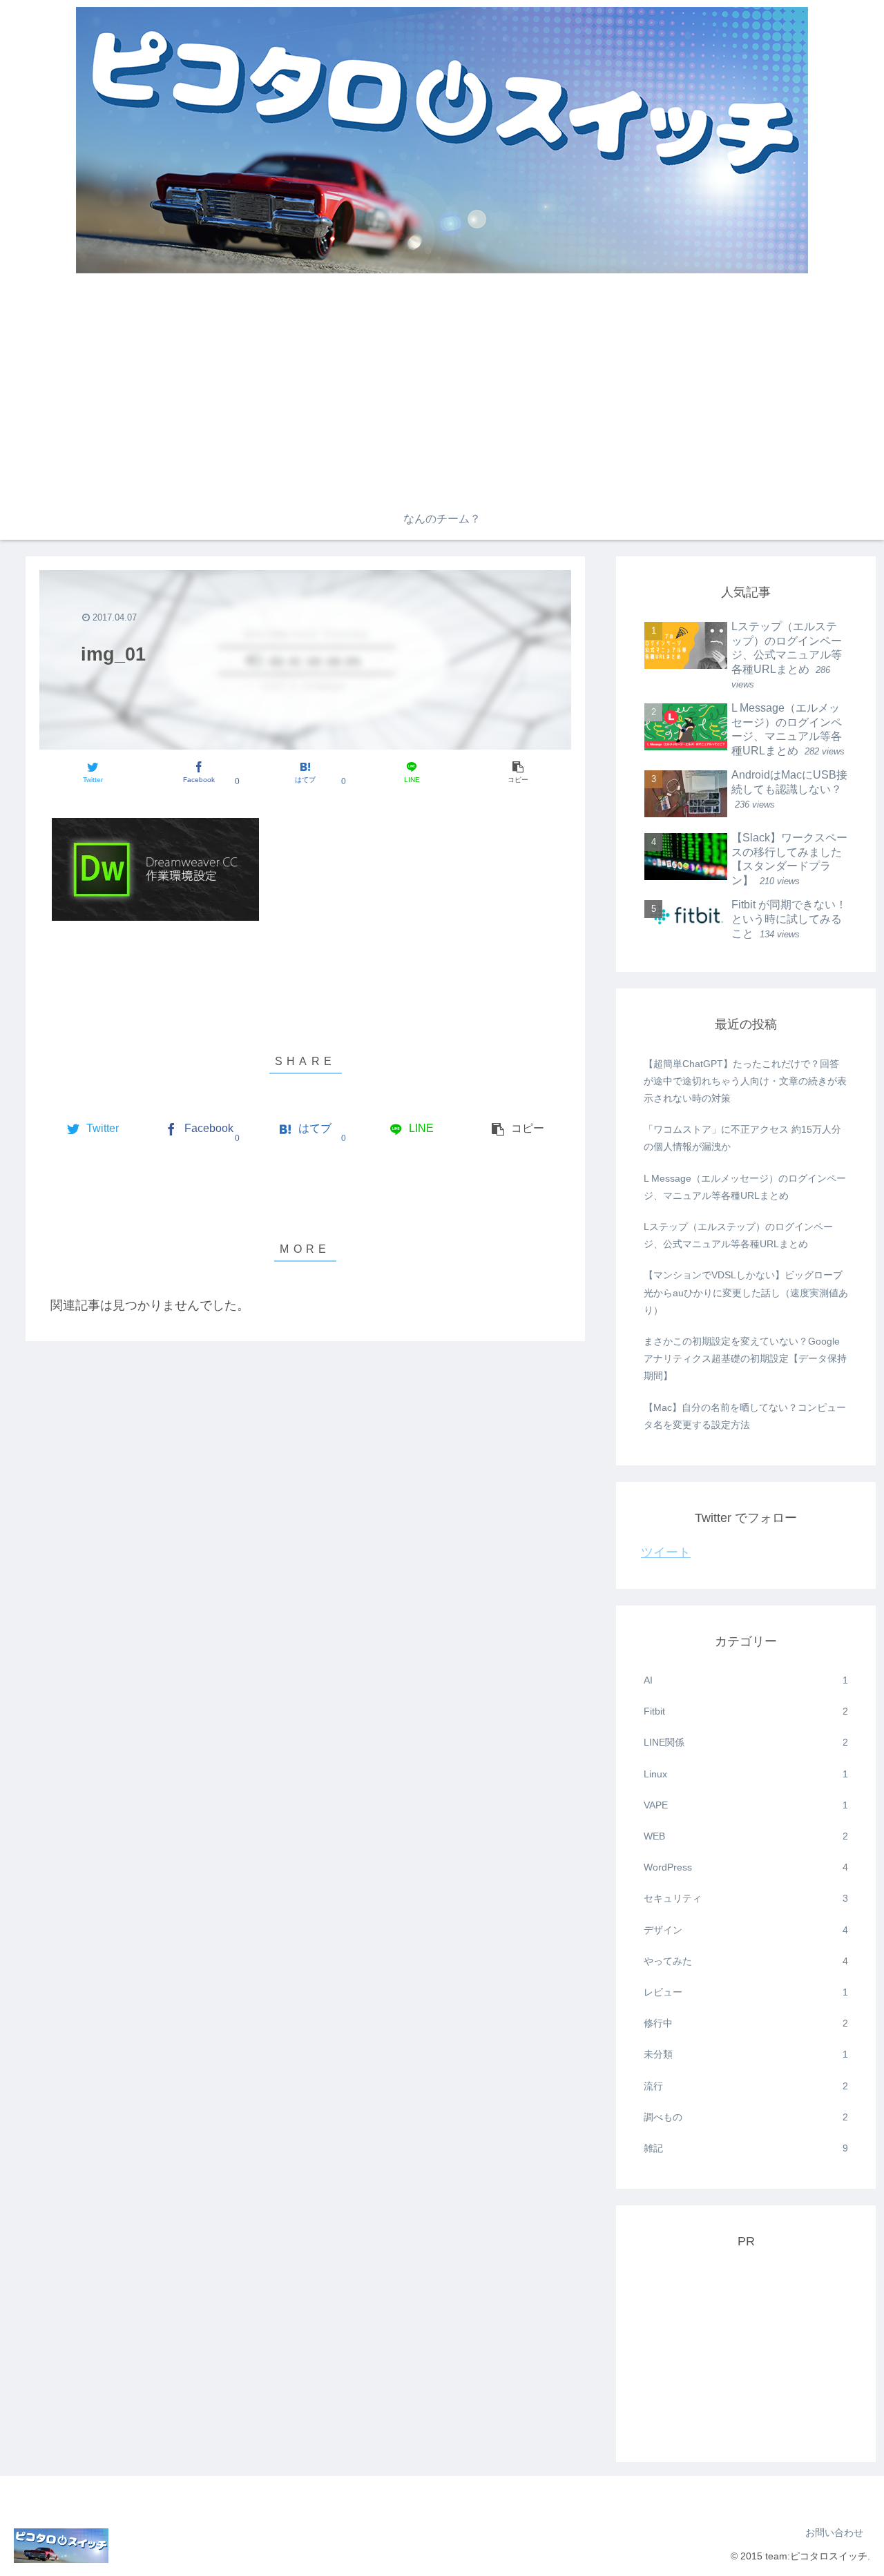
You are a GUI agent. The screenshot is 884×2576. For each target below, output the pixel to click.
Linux (746, 1774)
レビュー (746, 1992)
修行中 (746, 2023)
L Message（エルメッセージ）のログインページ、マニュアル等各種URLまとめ (745, 1187)
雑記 (746, 2148)
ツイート (666, 1552)
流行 (746, 2086)
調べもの (746, 2117)
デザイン (746, 1930)
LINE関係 (746, 1742)
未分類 (746, 2054)
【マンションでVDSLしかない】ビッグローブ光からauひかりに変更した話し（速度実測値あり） (746, 1292)
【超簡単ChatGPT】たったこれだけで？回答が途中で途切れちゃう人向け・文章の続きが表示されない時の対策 (745, 1081)
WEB (746, 1836)
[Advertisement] (442, 395)
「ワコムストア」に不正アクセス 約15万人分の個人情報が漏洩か (742, 1138)
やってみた (746, 1961)
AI (746, 1680)
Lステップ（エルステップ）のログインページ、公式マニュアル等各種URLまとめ (738, 1235)
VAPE (746, 1805)
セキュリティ (746, 1898)
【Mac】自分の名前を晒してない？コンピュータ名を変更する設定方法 (745, 1416)
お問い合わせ (834, 2533)
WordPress (746, 1867)
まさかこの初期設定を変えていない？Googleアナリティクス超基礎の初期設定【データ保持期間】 (745, 1358)
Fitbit (746, 1711)
